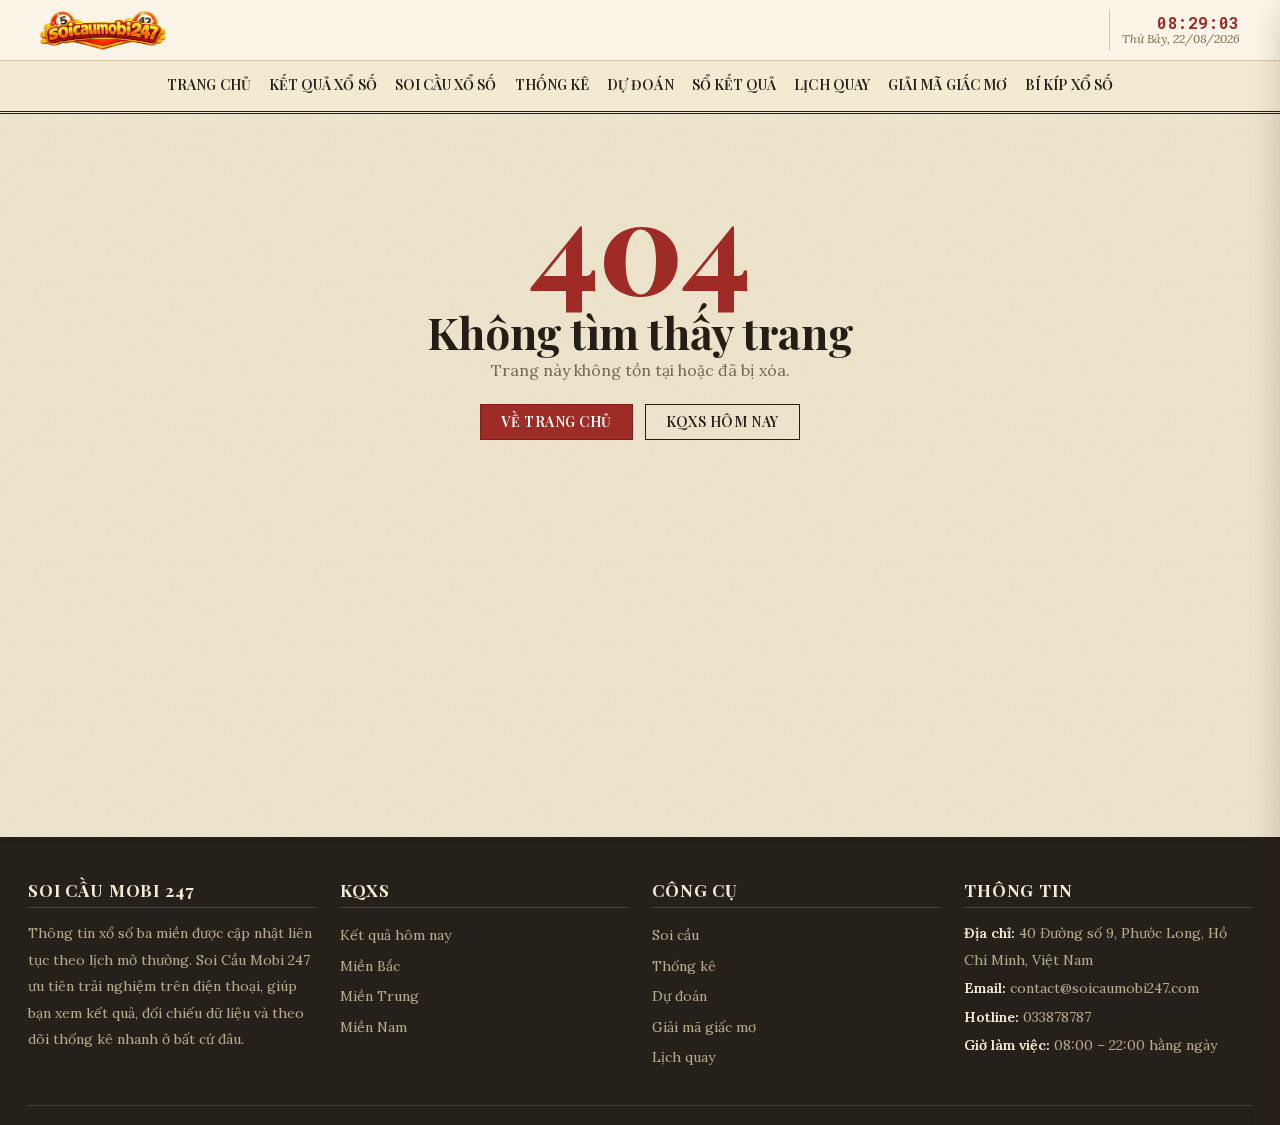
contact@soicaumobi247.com (1104, 988)
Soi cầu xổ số (446, 84)
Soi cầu (675, 935)
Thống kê (552, 84)
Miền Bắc (370, 966)
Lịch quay (832, 84)
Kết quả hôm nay (395, 935)
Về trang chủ (556, 421)
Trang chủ (209, 84)
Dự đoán (640, 84)
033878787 (1057, 1017)
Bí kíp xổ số (1069, 84)
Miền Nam (373, 1027)
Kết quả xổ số (323, 84)
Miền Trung (379, 996)
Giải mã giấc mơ (947, 84)
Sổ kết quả (734, 84)
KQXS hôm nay (722, 421)
